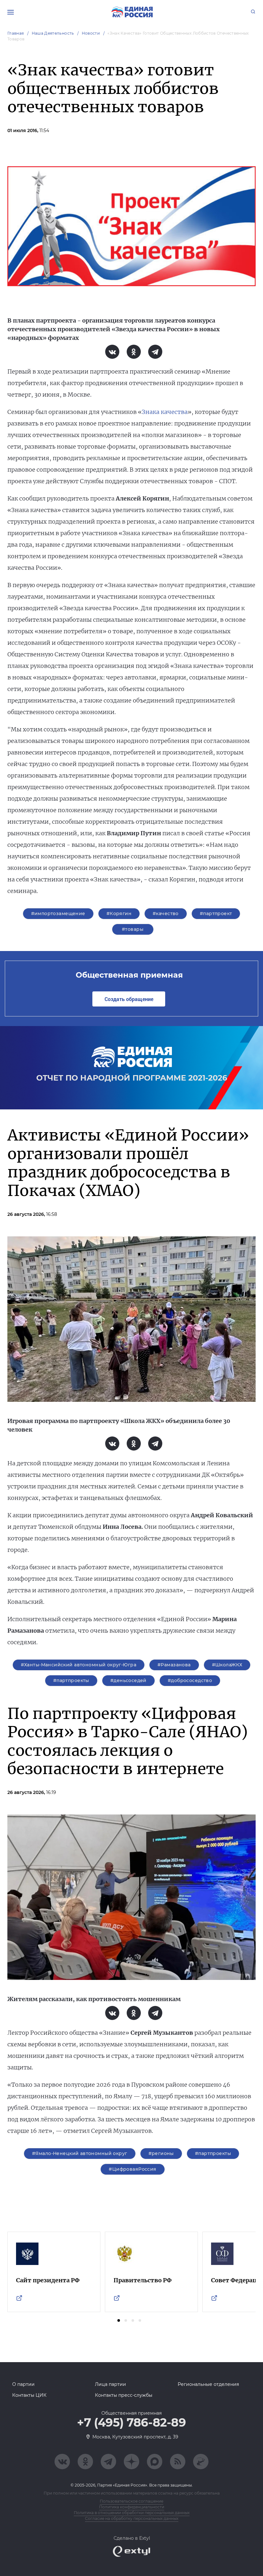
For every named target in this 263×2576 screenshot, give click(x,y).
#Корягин (119, 913)
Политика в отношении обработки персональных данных (132, 2513)
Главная (16, 33)
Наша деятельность (53, 33)
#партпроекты (71, 1680)
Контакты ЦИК (29, 2395)
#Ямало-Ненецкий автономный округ (80, 2153)
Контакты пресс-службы (124, 2395)
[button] (119, 2320)
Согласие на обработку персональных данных (132, 2518)
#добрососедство (190, 1680)
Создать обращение (129, 999)
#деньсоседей (128, 1680)
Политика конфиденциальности (132, 2507)
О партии (23, 2384)
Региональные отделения (208, 2384)
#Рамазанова (174, 1665)
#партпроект (216, 913)
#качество (166, 913)
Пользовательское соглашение (131, 2501)
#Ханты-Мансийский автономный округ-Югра (79, 1665)
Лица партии (110, 2384)
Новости (91, 33)
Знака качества (165, 412)
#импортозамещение (58, 913)
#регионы (161, 2153)
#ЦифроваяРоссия (132, 2169)
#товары (133, 929)
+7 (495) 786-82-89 (131, 2423)
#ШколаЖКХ (227, 1665)
